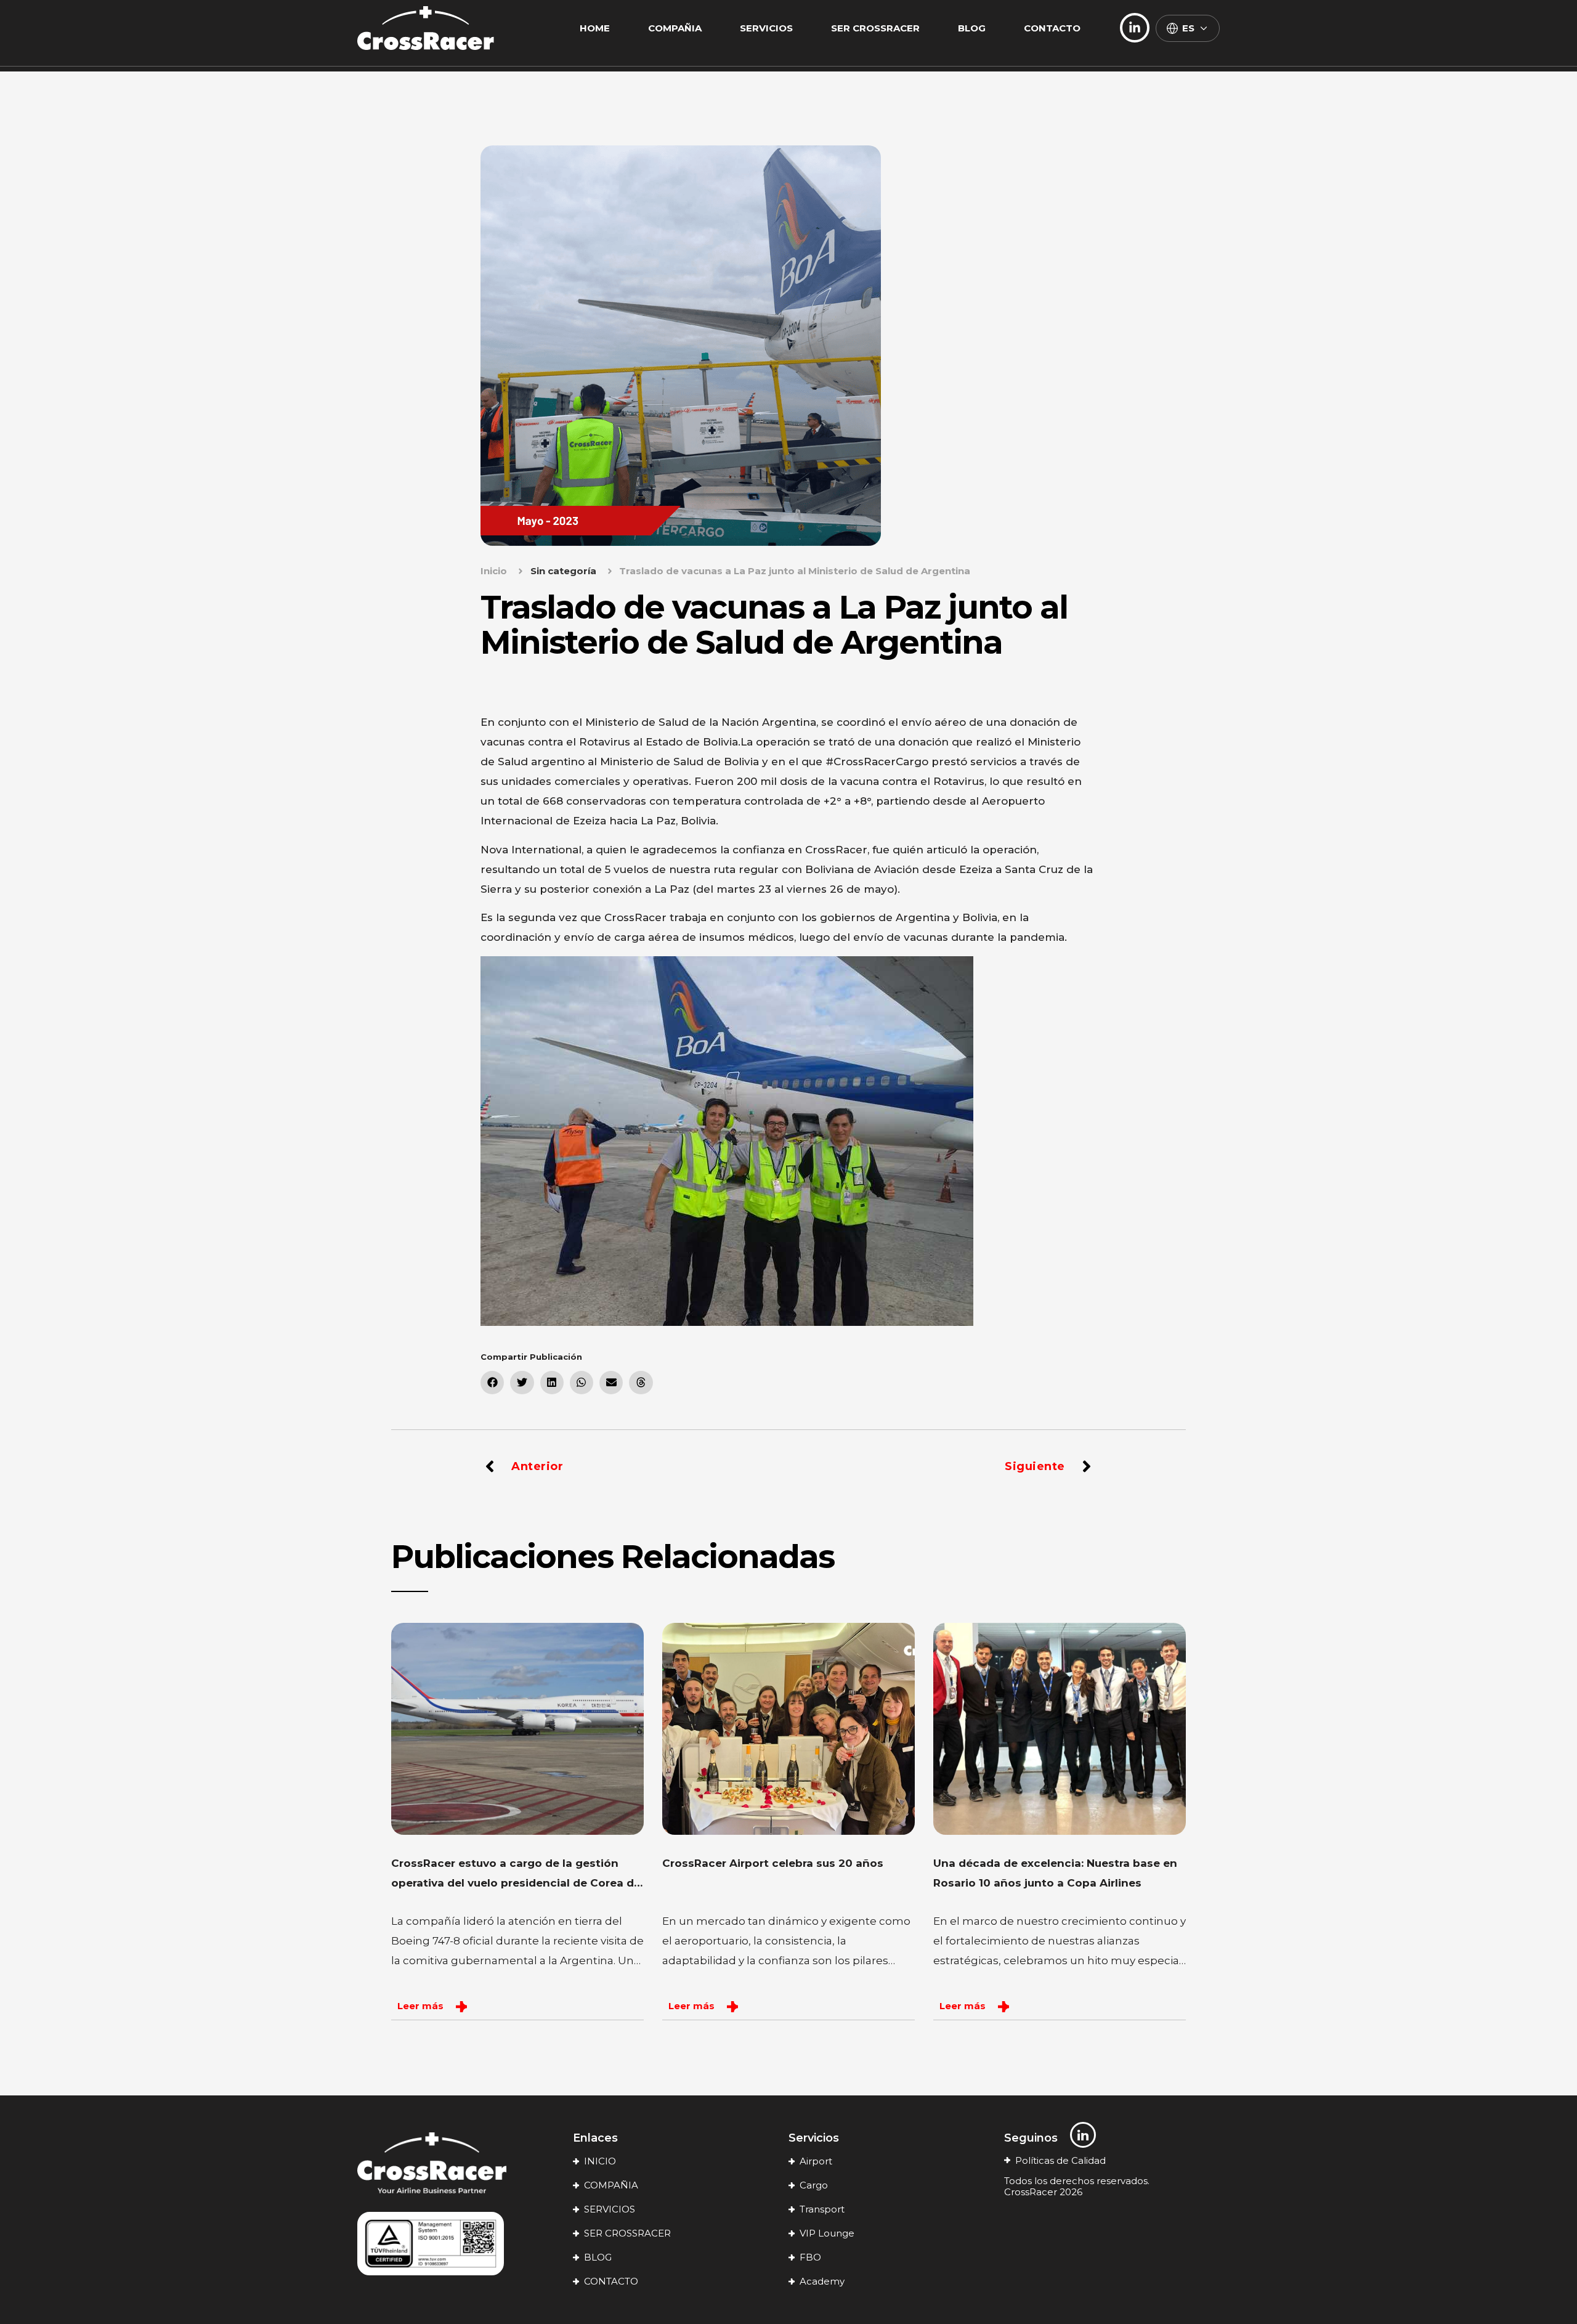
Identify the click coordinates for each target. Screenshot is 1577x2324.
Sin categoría (563, 571)
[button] (492, 1383)
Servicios (766, 28)
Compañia (675, 28)
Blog (972, 28)
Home (595, 28)
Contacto (1052, 28)
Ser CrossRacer (875, 28)
